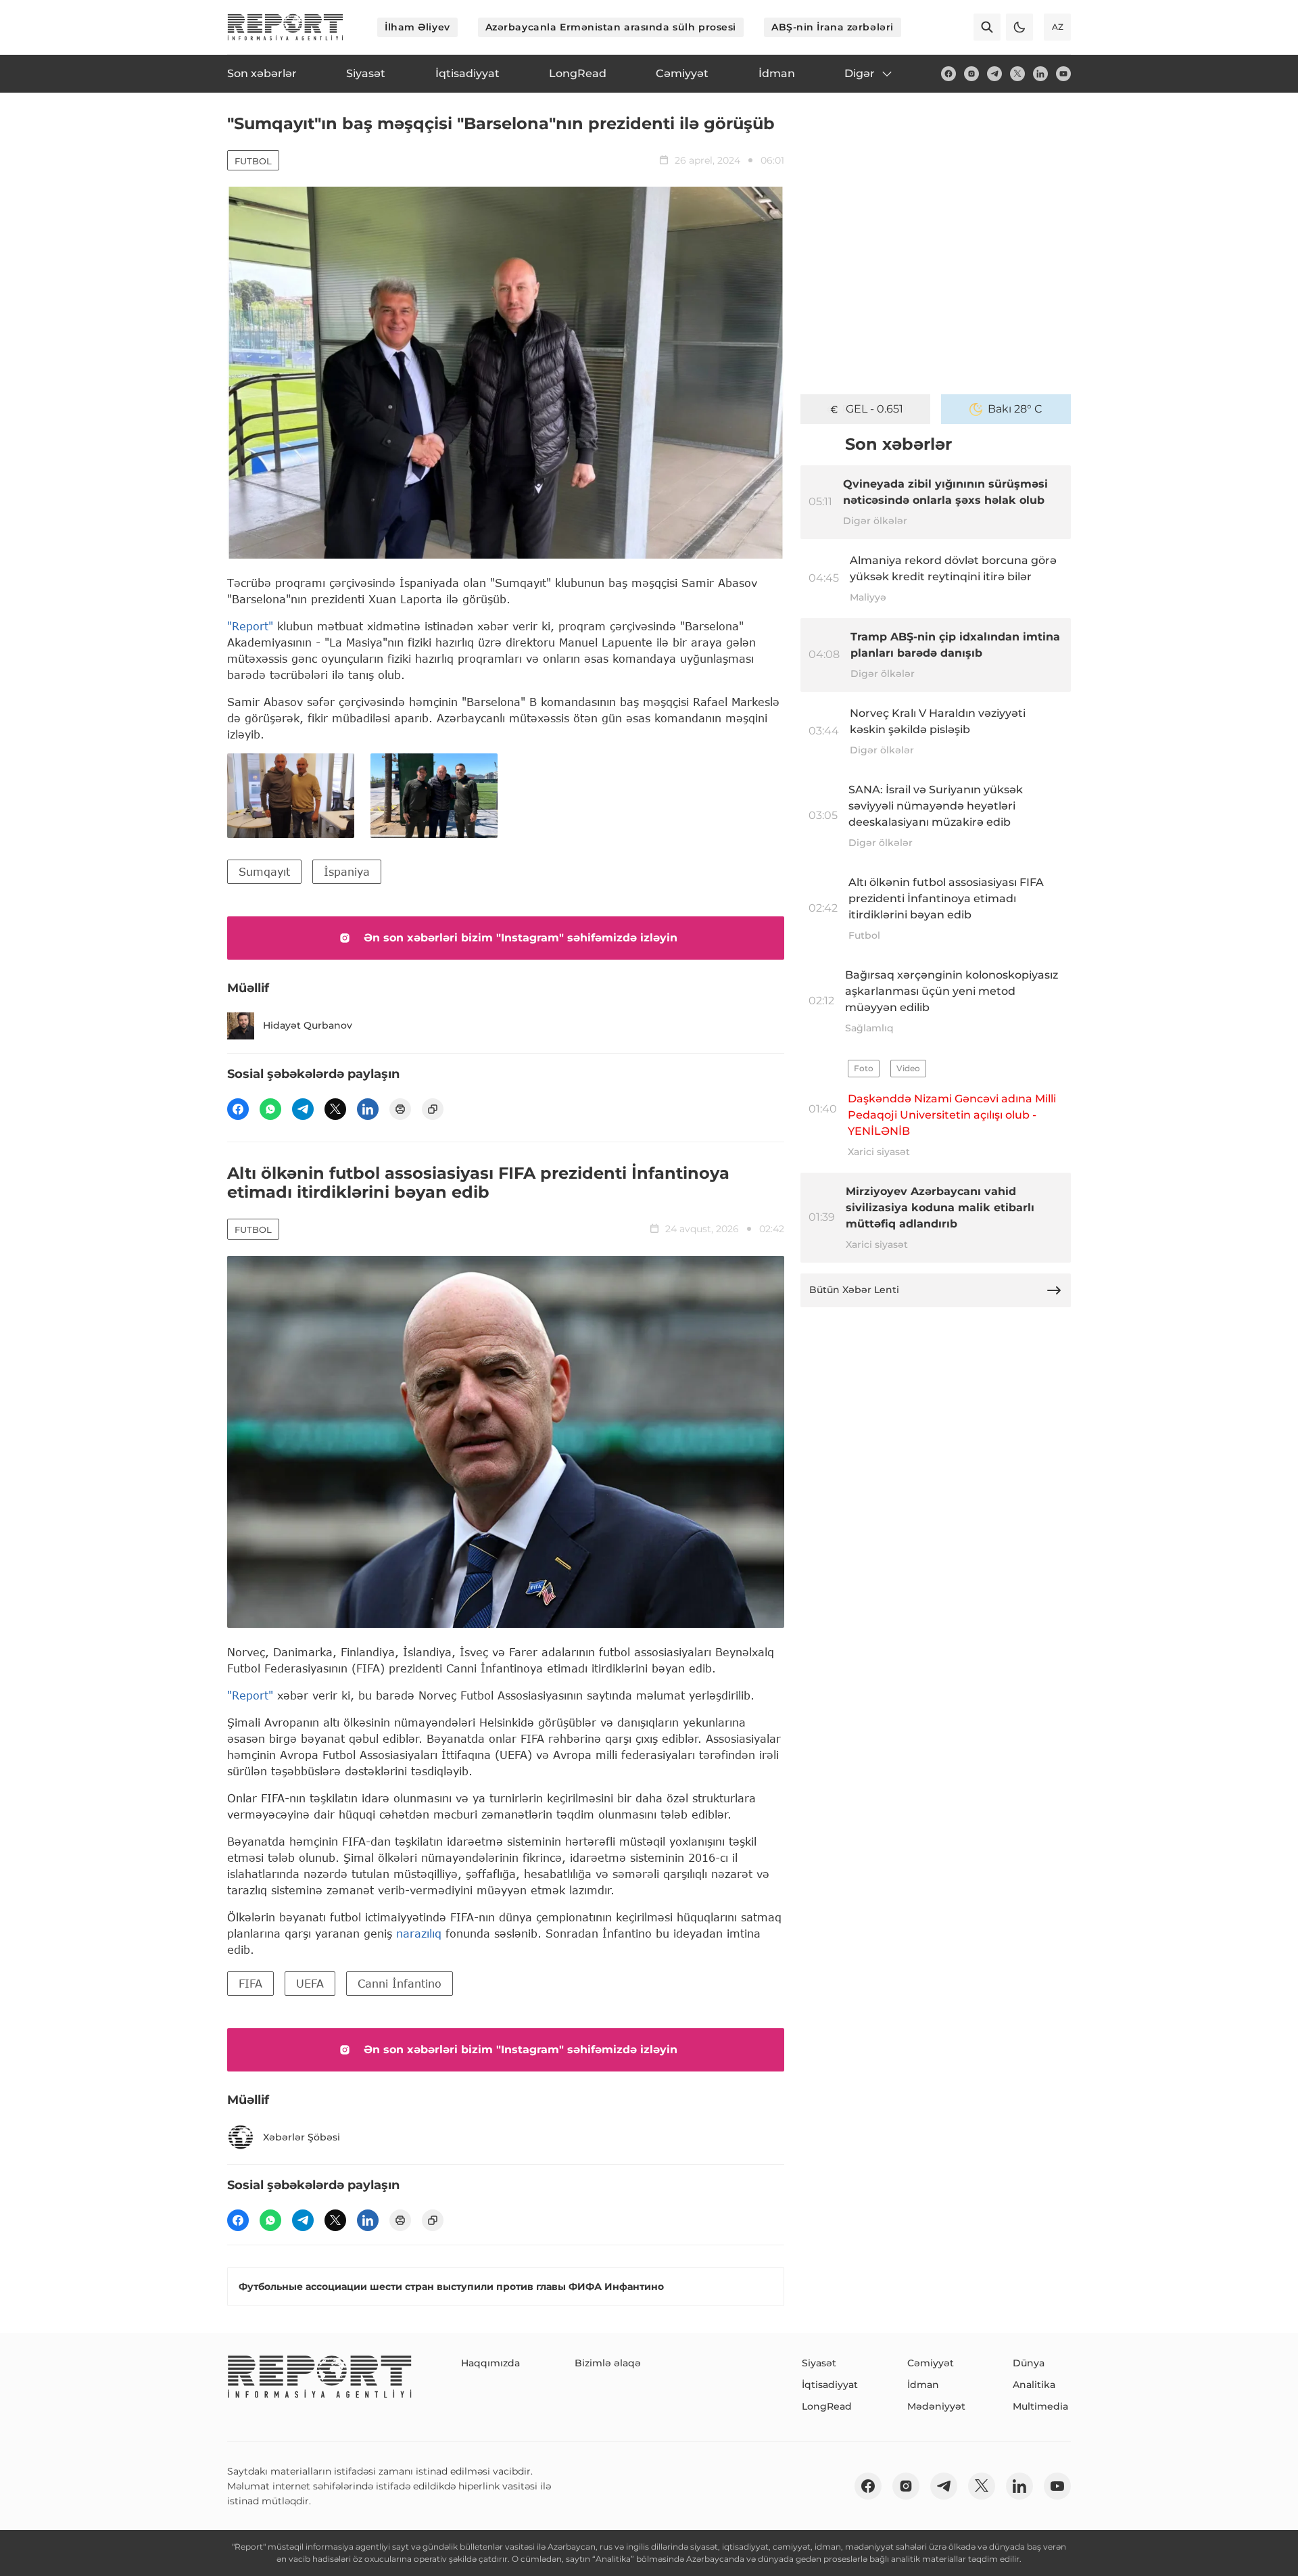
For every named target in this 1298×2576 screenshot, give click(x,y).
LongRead (827, 2406)
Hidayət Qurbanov (308, 1025)
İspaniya (347, 871)
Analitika (1034, 2385)
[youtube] (1063, 74)
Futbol (253, 161)
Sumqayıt (264, 871)
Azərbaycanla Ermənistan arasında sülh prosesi (611, 27)
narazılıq (421, 1933)
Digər (860, 73)
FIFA (250, 1983)
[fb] (948, 74)
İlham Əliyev (417, 27)
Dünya (1029, 2363)
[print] (400, 1109)
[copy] (433, 1109)
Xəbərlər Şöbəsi (302, 2137)
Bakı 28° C (1015, 409)
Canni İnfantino (400, 1983)
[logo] (285, 27)
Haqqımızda (490, 2363)
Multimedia (1040, 2406)
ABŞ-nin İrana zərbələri (833, 27)
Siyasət (819, 2363)
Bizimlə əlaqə (608, 2363)
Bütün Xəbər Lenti (854, 1290)
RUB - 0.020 (874, 409)
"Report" (250, 626)
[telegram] (994, 74)
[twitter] (1017, 74)
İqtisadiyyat (830, 2385)
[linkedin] (1040, 74)
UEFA (310, 1983)
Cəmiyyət (931, 2363)
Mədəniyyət (936, 2406)
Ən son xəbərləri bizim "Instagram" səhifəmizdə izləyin (521, 938)
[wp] (270, 1109)
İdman (923, 2385)
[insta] (971, 74)
